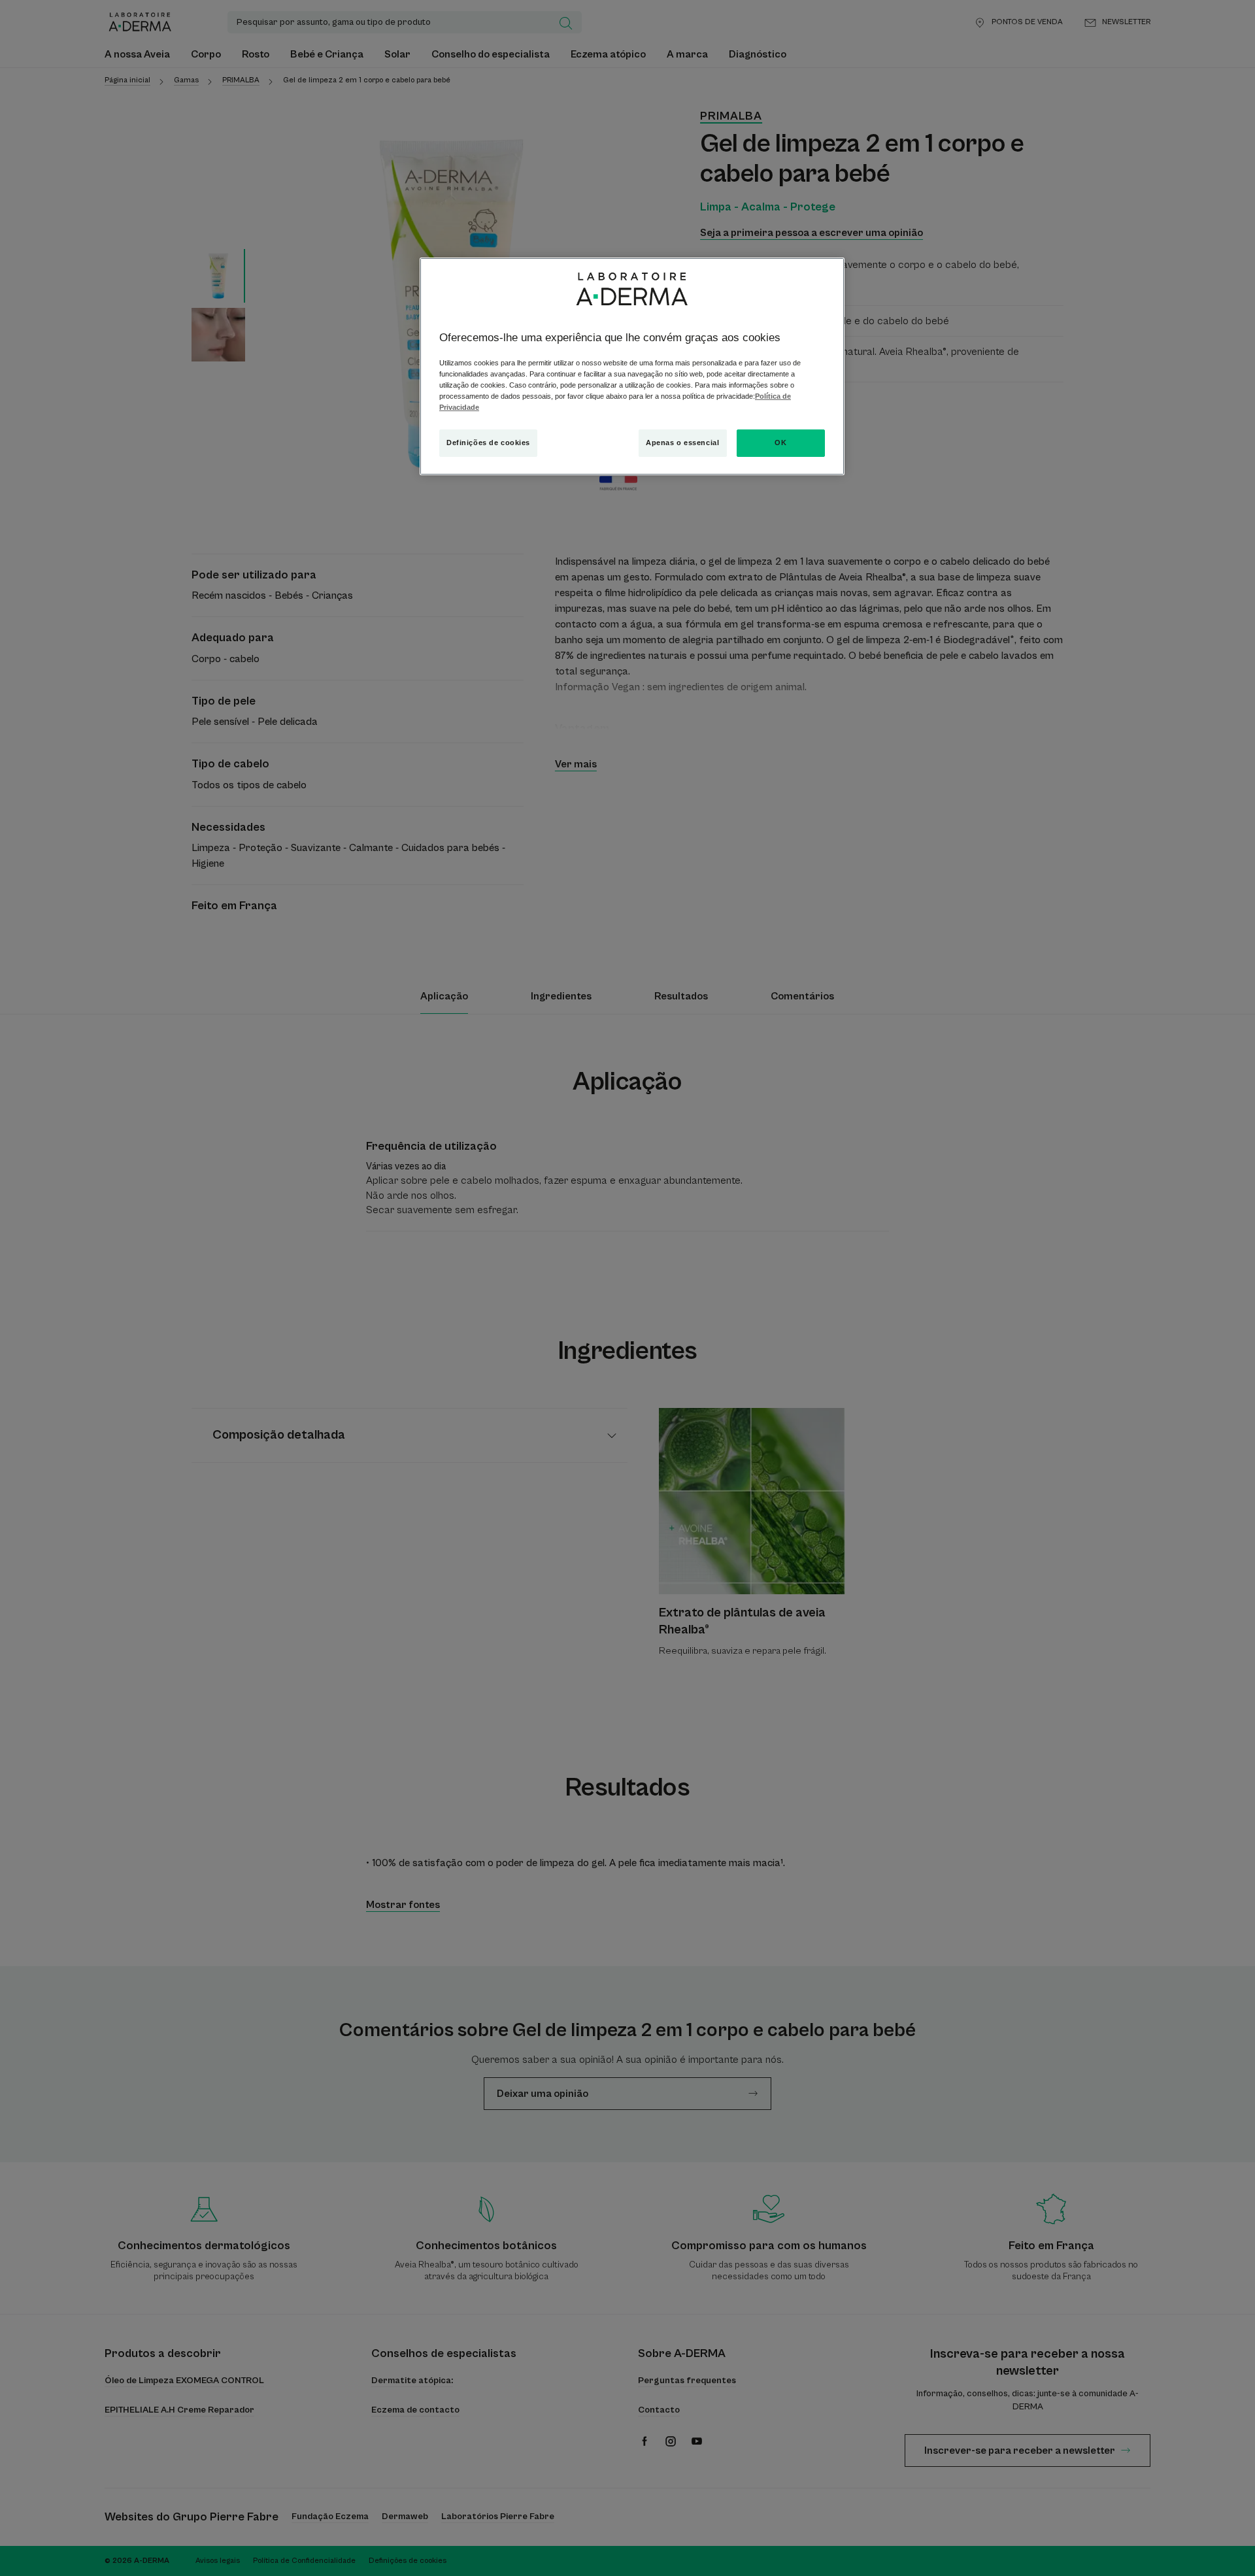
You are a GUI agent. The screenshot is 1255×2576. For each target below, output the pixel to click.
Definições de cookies (488, 443)
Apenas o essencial (682, 443)
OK (780, 443)
